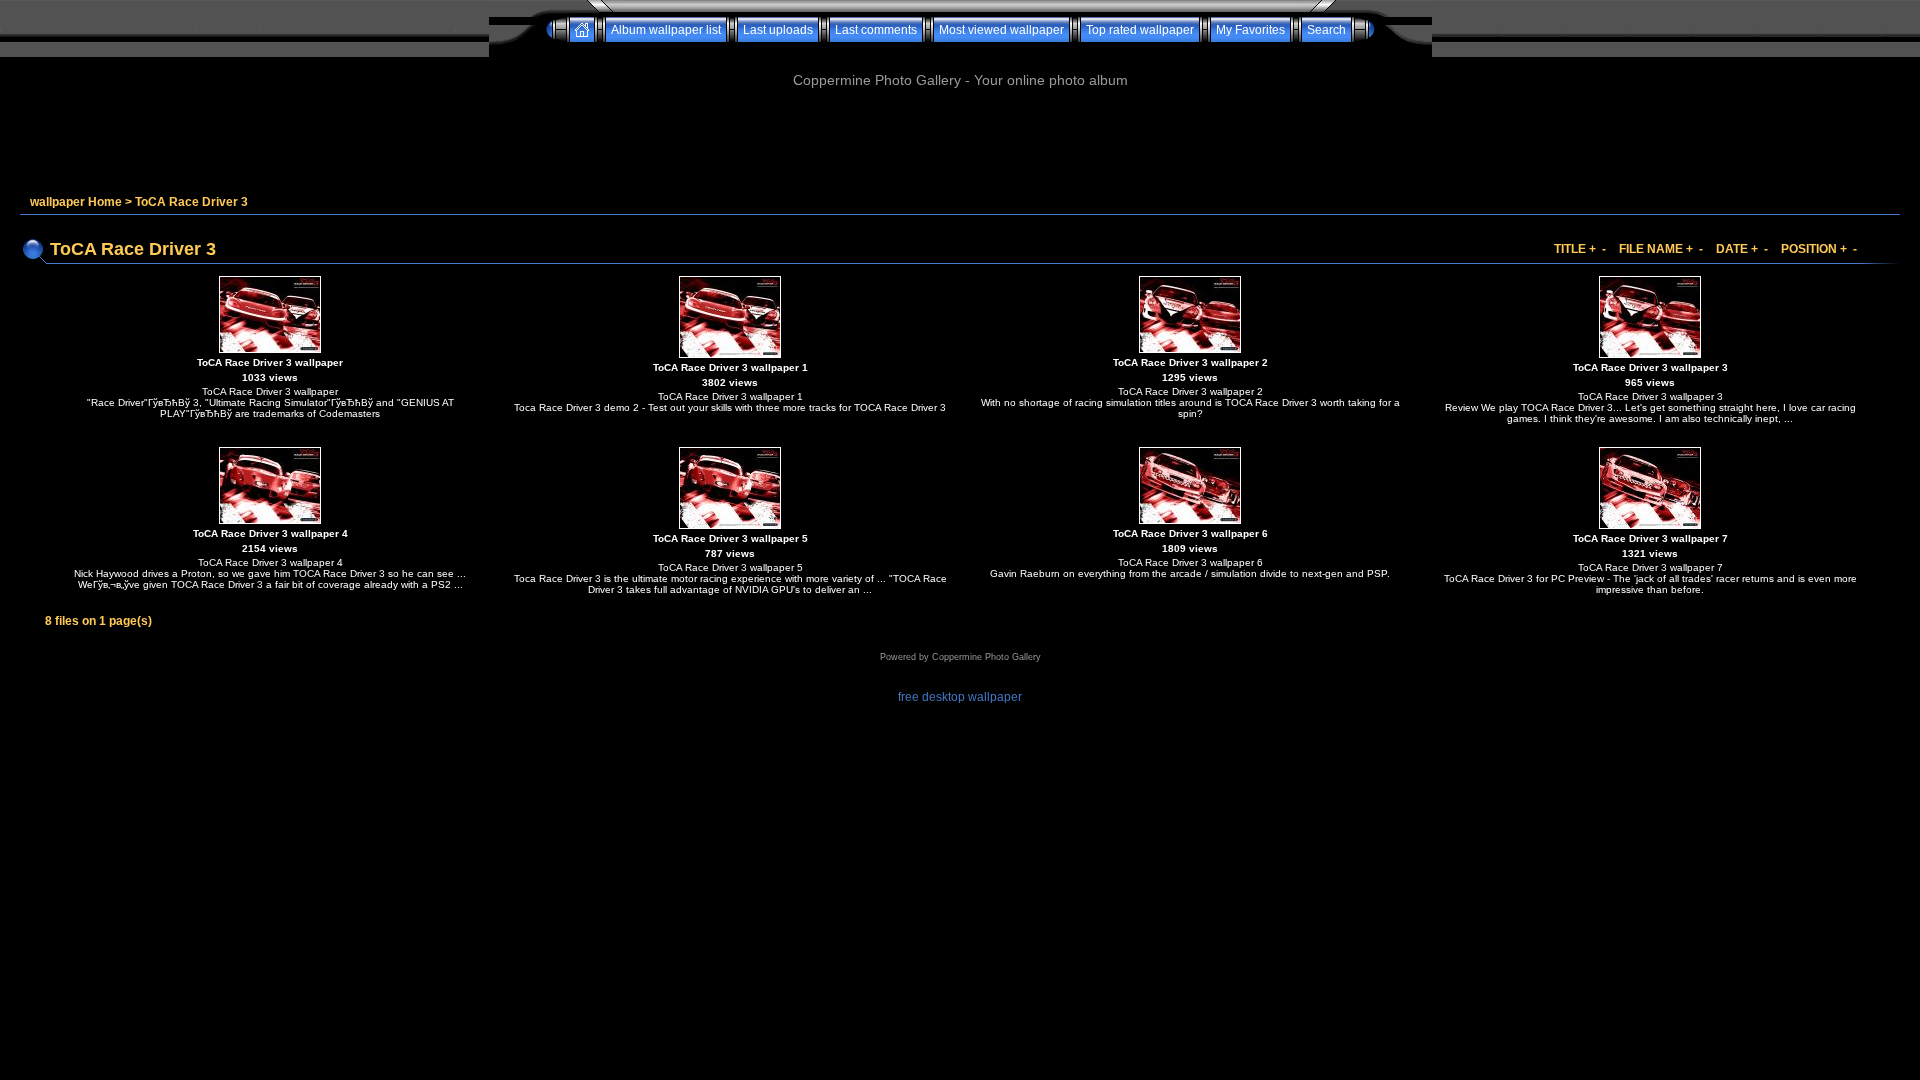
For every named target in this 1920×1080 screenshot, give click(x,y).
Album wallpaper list (666, 30)
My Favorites (1250, 30)
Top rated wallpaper (1140, 30)
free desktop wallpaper (960, 697)
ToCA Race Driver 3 (191, 202)
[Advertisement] (960, 49)
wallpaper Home (76, 202)
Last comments (876, 30)
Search (1326, 30)
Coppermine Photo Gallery (986, 657)
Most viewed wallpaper (1001, 30)
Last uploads (778, 30)
